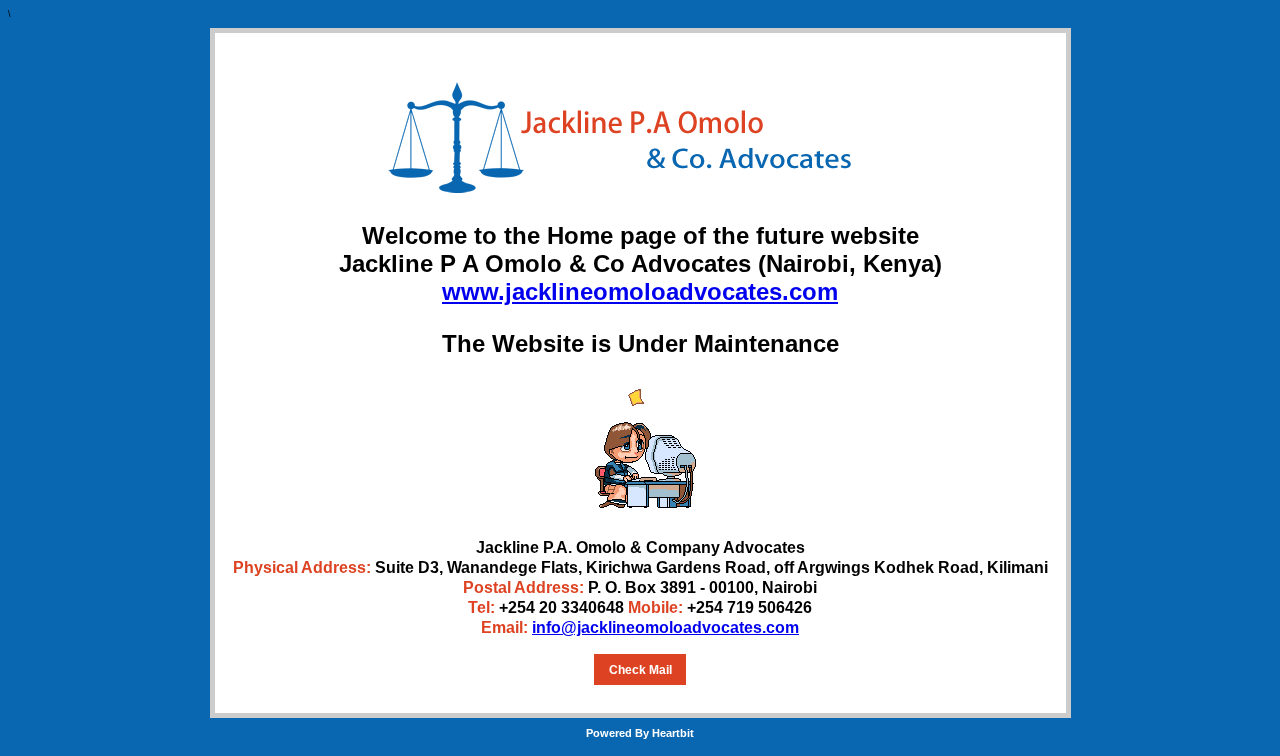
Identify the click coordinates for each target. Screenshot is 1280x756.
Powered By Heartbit (640, 733)
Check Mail (640, 670)
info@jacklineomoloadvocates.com (665, 627)
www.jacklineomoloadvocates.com (640, 291)
